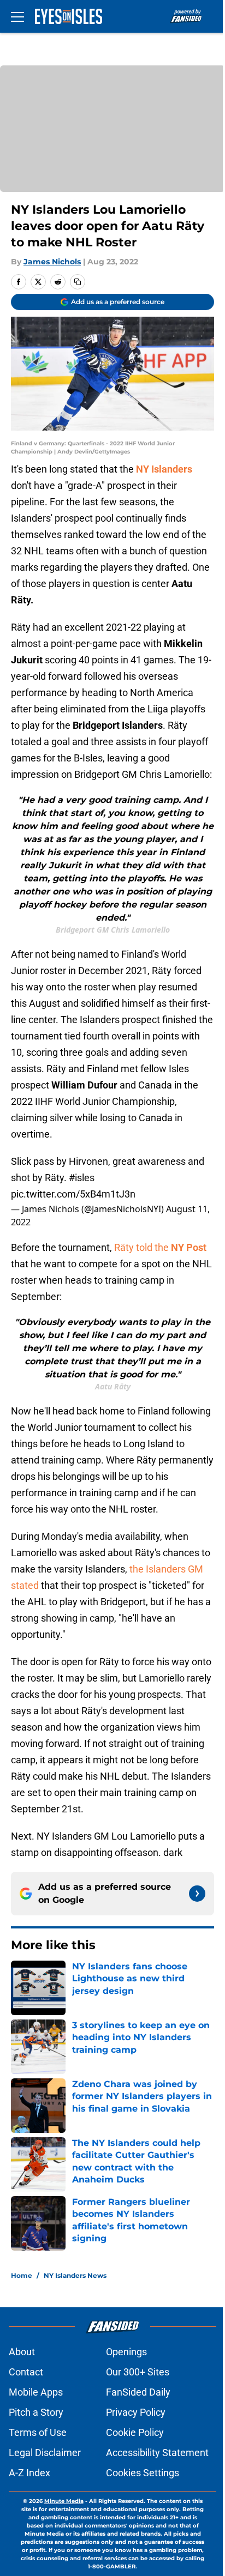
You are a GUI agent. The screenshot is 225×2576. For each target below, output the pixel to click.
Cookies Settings (143, 2473)
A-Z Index (29, 2473)
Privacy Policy (136, 2412)
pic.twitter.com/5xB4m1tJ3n (73, 1194)
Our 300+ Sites (138, 2372)
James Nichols (52, 262)
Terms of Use (38, 2432)
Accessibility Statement (157, 2453)
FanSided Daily (138, 2392)
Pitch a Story (36, 2412)
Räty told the (160, 1247)
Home (22, 2275)
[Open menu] (17, 16)
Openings (126, 2352)
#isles (82, 1178)
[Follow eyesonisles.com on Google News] (197, 1894)
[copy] (78, 282)
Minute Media (64, 2501)
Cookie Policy (135, 2432)
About (22, 2352)
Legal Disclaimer (45, 2453)
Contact (26, 2372)
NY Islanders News (75, 2275)
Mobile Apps (36, 2392)
